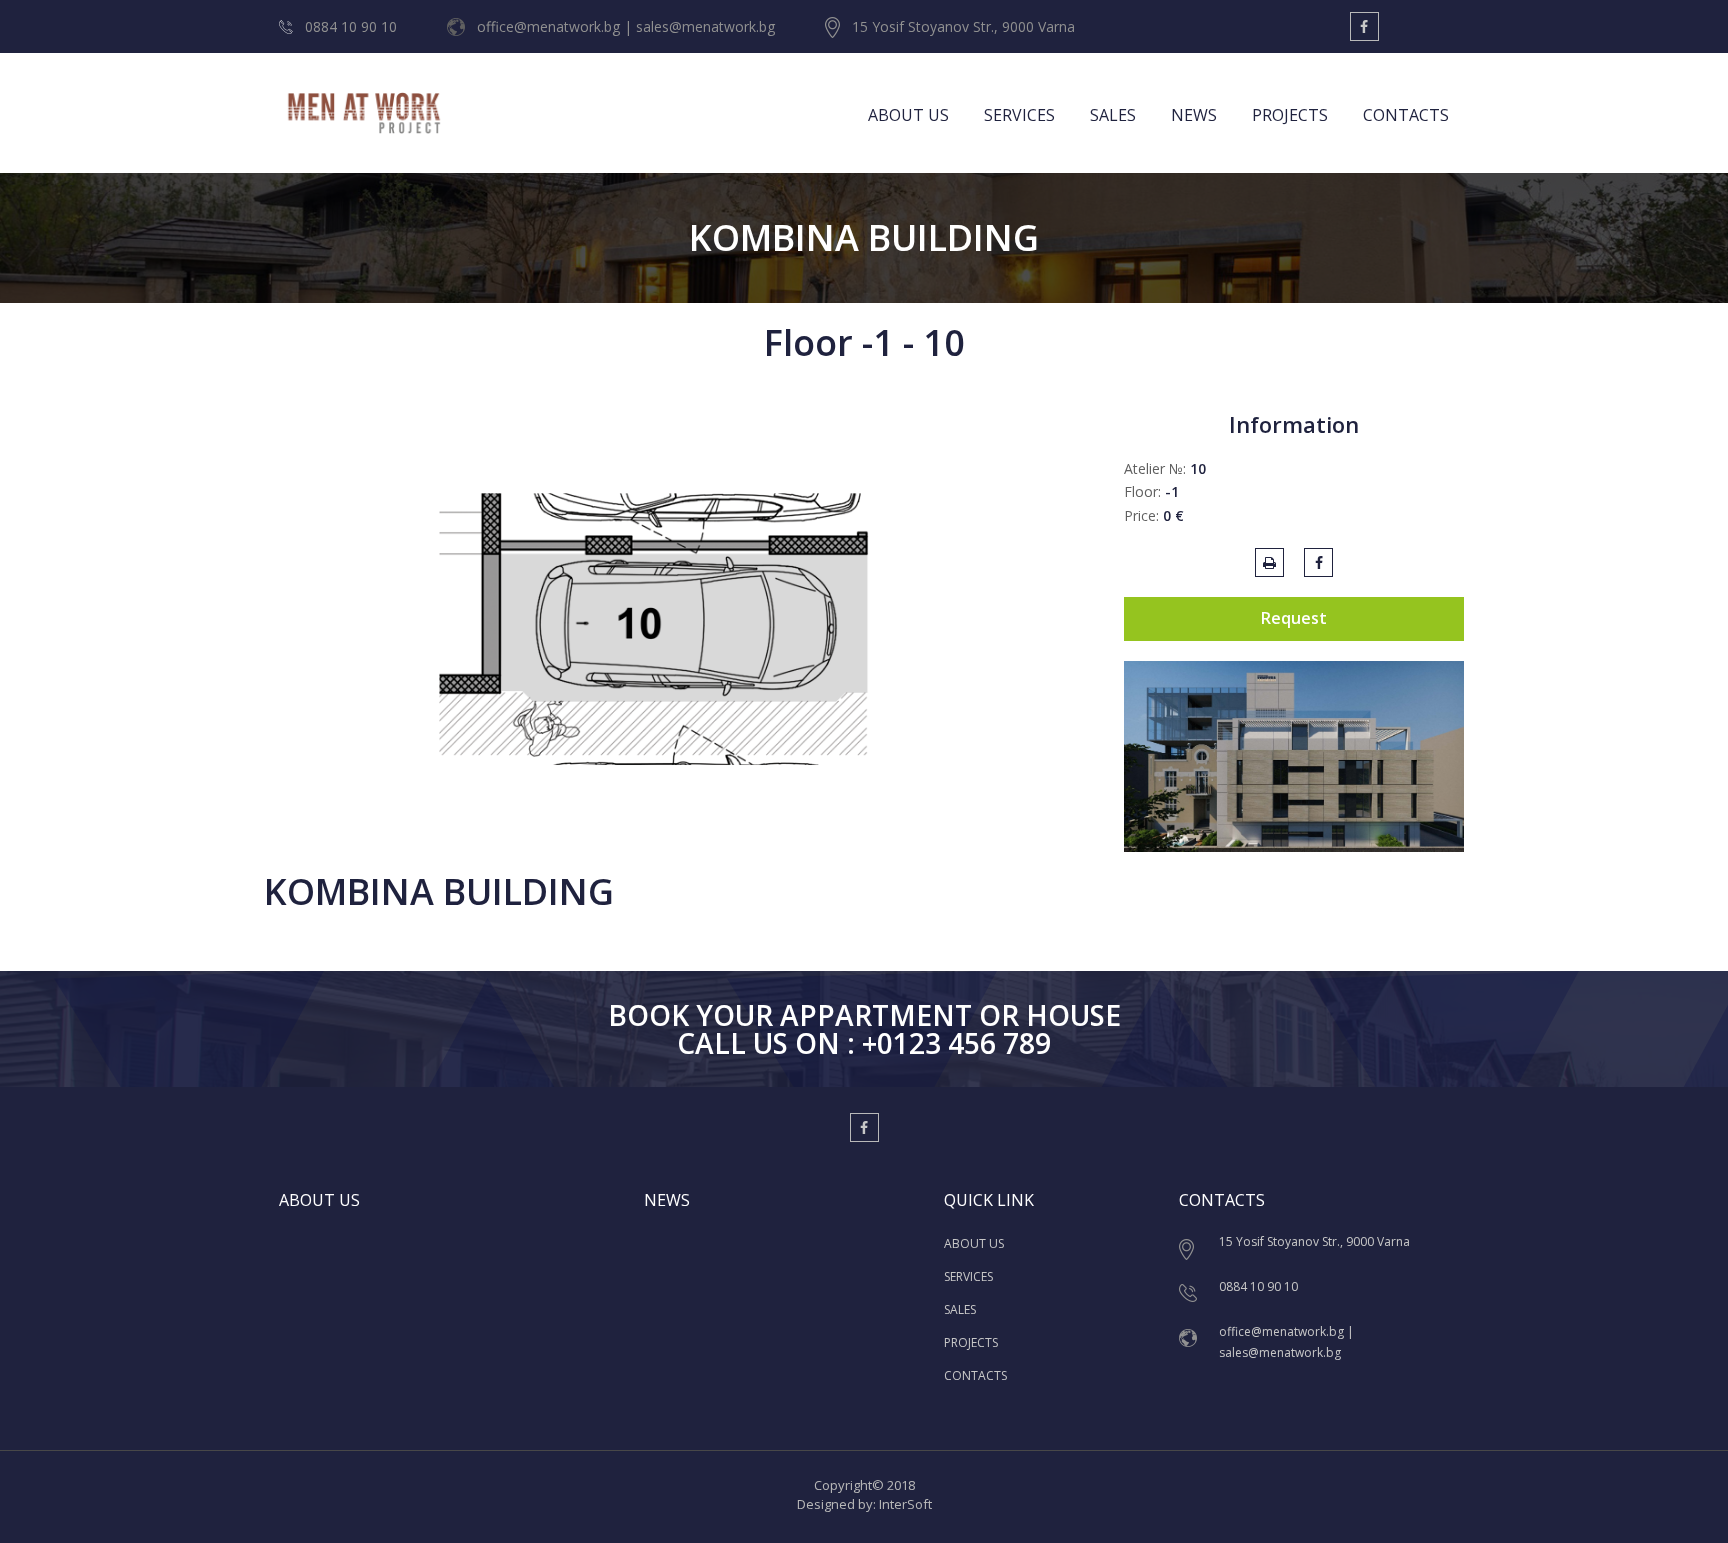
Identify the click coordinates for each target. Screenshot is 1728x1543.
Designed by (835, 1504)
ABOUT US (908, 115)
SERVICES (1019, 115)
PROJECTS (1290, 115)
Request (1294, 618)
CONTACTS (1406, 115)
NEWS (1194, 115)
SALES (1113, 115)
